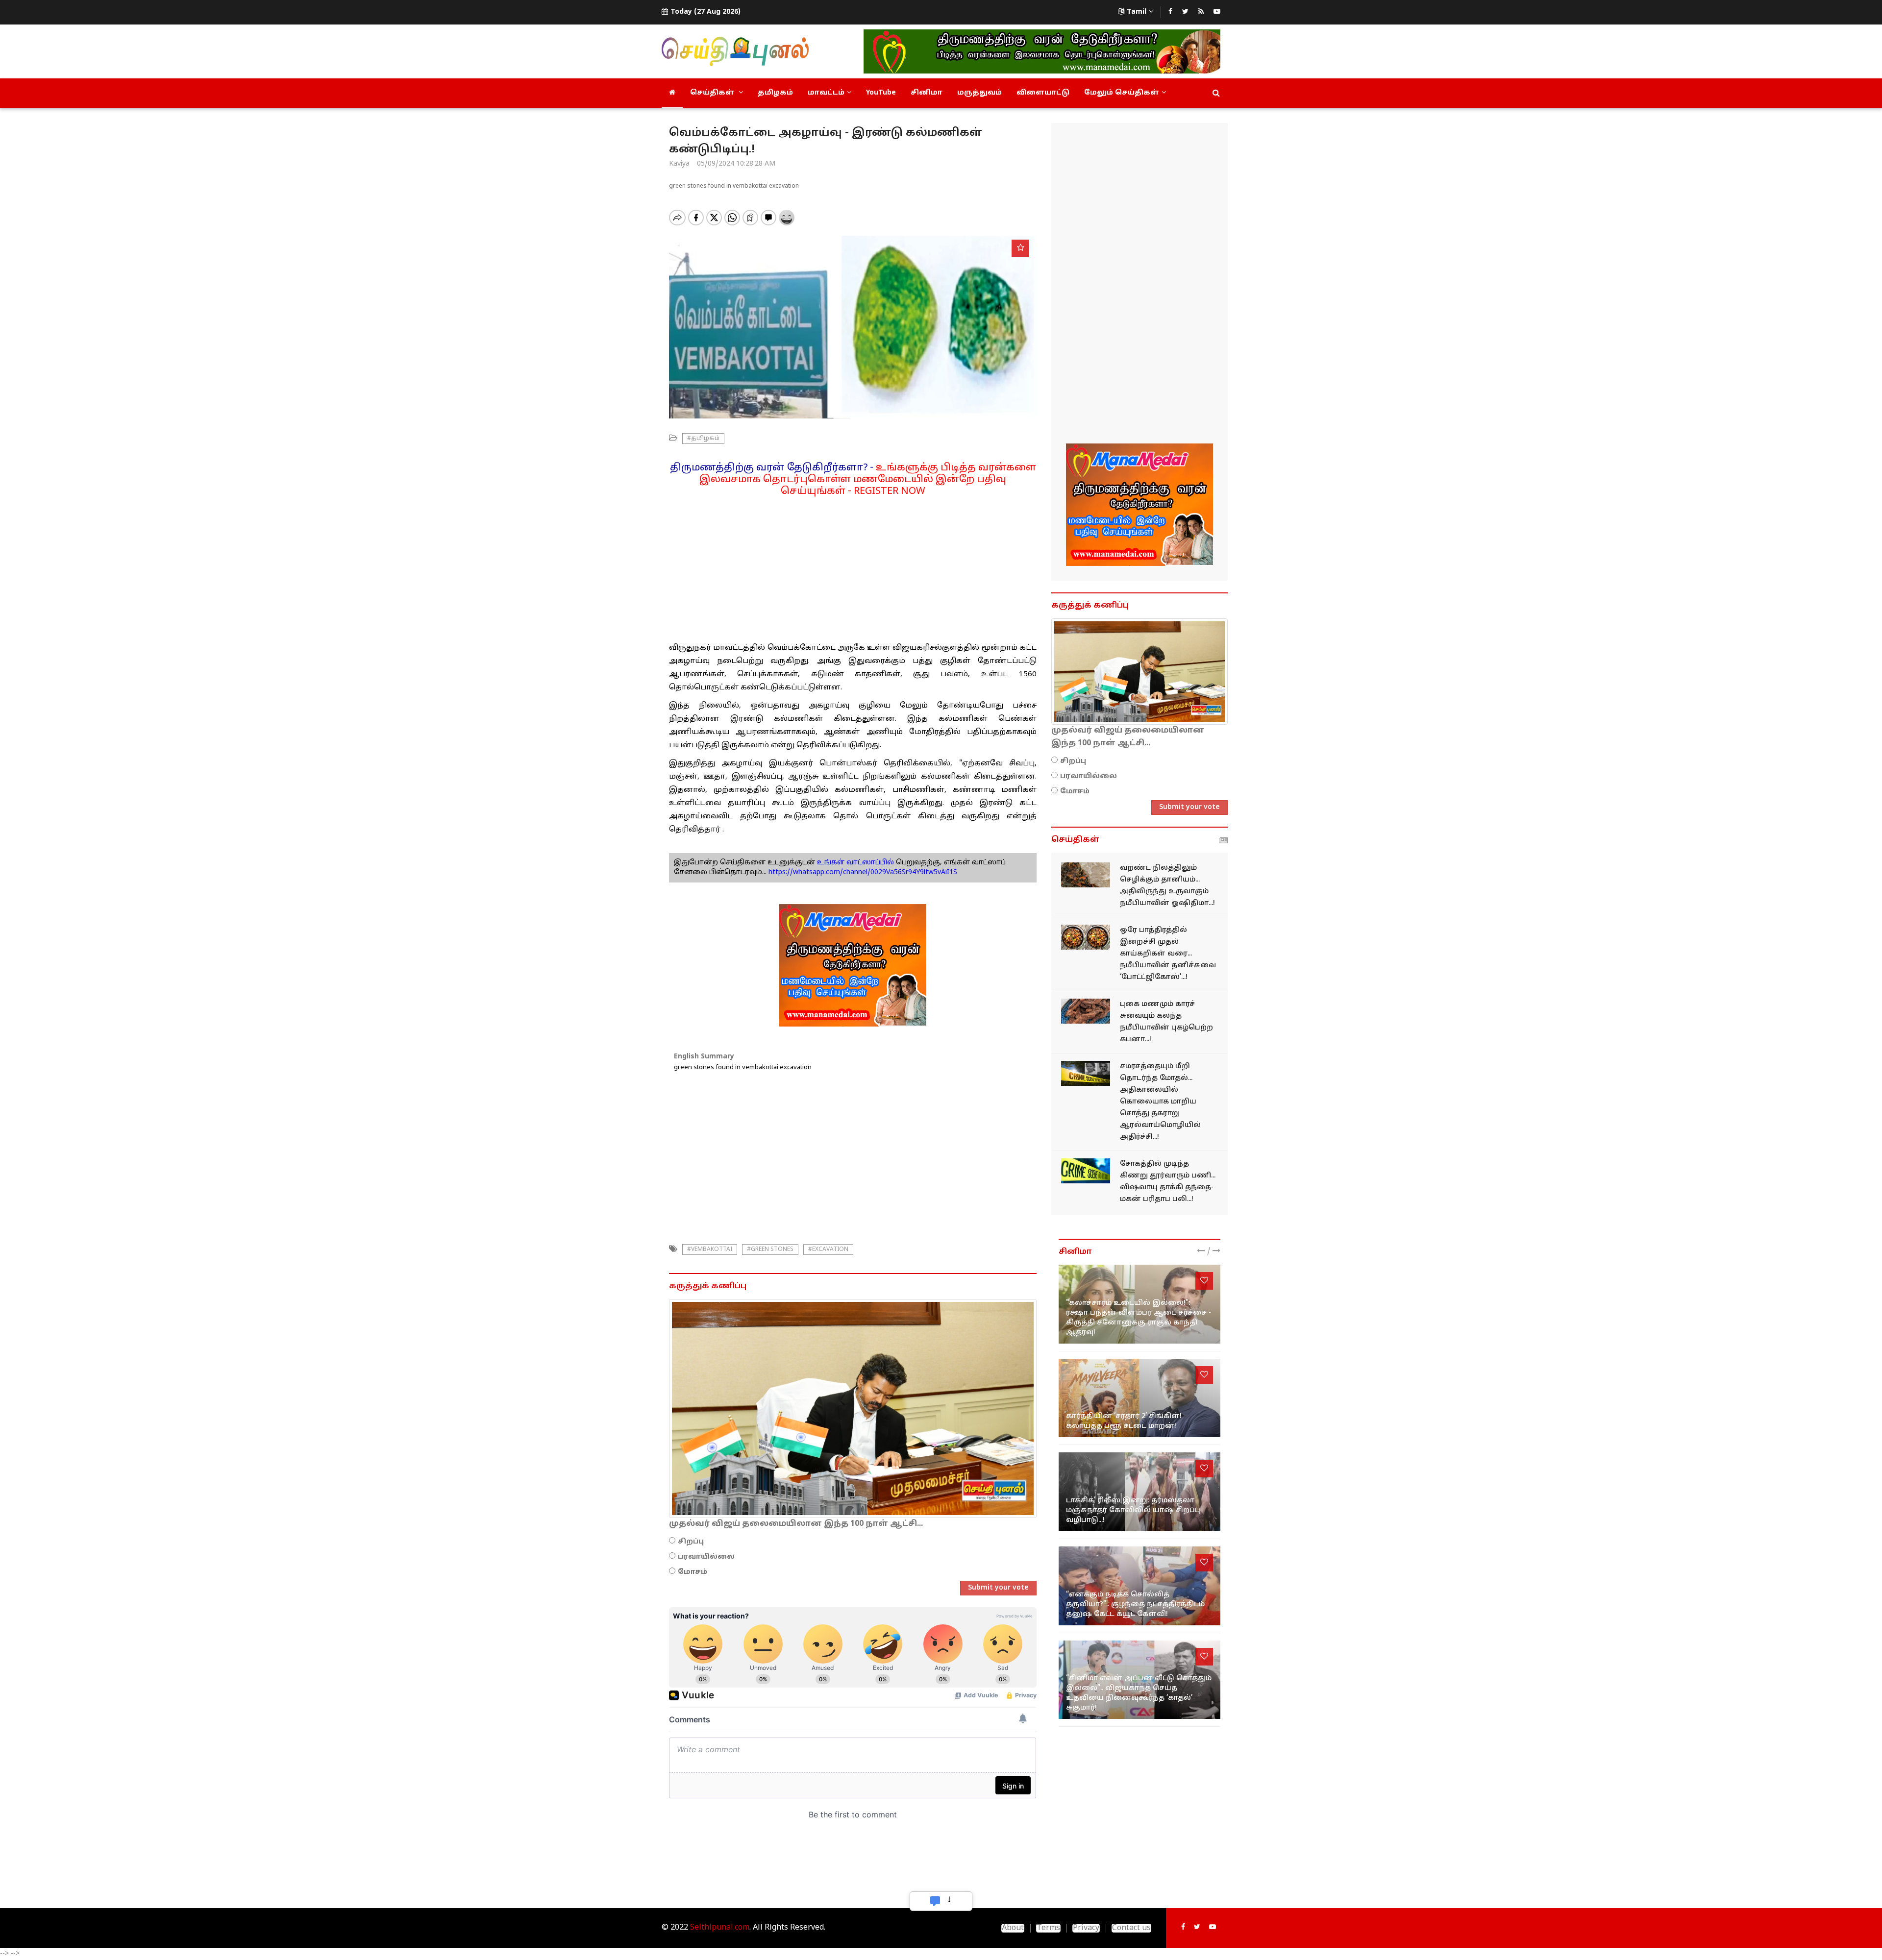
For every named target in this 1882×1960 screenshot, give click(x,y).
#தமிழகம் (703, 439)
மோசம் (693, 1572)
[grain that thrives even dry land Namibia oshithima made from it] (1086, 875)
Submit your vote (998, 1588)
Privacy (1086, 1928)
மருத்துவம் (979, 93)
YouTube (881, 93)
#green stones (770, 1249)
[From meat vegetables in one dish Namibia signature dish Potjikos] (1086, 937)
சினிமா (927, 93)
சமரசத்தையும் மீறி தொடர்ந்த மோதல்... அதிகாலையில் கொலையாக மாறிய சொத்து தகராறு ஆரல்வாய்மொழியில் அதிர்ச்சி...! (1160, 1102)
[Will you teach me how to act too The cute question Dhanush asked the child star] (1139, 1586)
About (1013, 1928)
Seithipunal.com (720, 1928)
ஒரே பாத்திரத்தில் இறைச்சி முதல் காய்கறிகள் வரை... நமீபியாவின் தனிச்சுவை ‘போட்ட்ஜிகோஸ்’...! (1168, 954)
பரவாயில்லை (706, 1557)
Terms (1048, 1928)
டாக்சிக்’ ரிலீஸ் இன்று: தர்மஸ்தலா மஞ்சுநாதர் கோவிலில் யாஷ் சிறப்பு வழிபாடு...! (1133, 1510)
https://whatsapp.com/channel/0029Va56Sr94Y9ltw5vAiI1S (863, 872)
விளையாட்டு (1043, 93)
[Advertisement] (853, 566)
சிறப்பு (691, 1542)
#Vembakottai (710, 1249)
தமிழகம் (775, 93)
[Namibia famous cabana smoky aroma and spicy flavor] (1086, 1011)
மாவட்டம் (826, 93)
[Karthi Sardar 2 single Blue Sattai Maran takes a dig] (1139, 1398)
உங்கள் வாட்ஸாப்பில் (854, 863)
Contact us (1131, 1928)
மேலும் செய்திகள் (1122, 93)
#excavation (828, 1249)
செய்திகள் (713, 93)
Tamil (1137, 12)
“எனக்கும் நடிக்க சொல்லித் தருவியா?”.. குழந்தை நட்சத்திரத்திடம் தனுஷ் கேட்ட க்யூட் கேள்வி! (1135, 1605)
